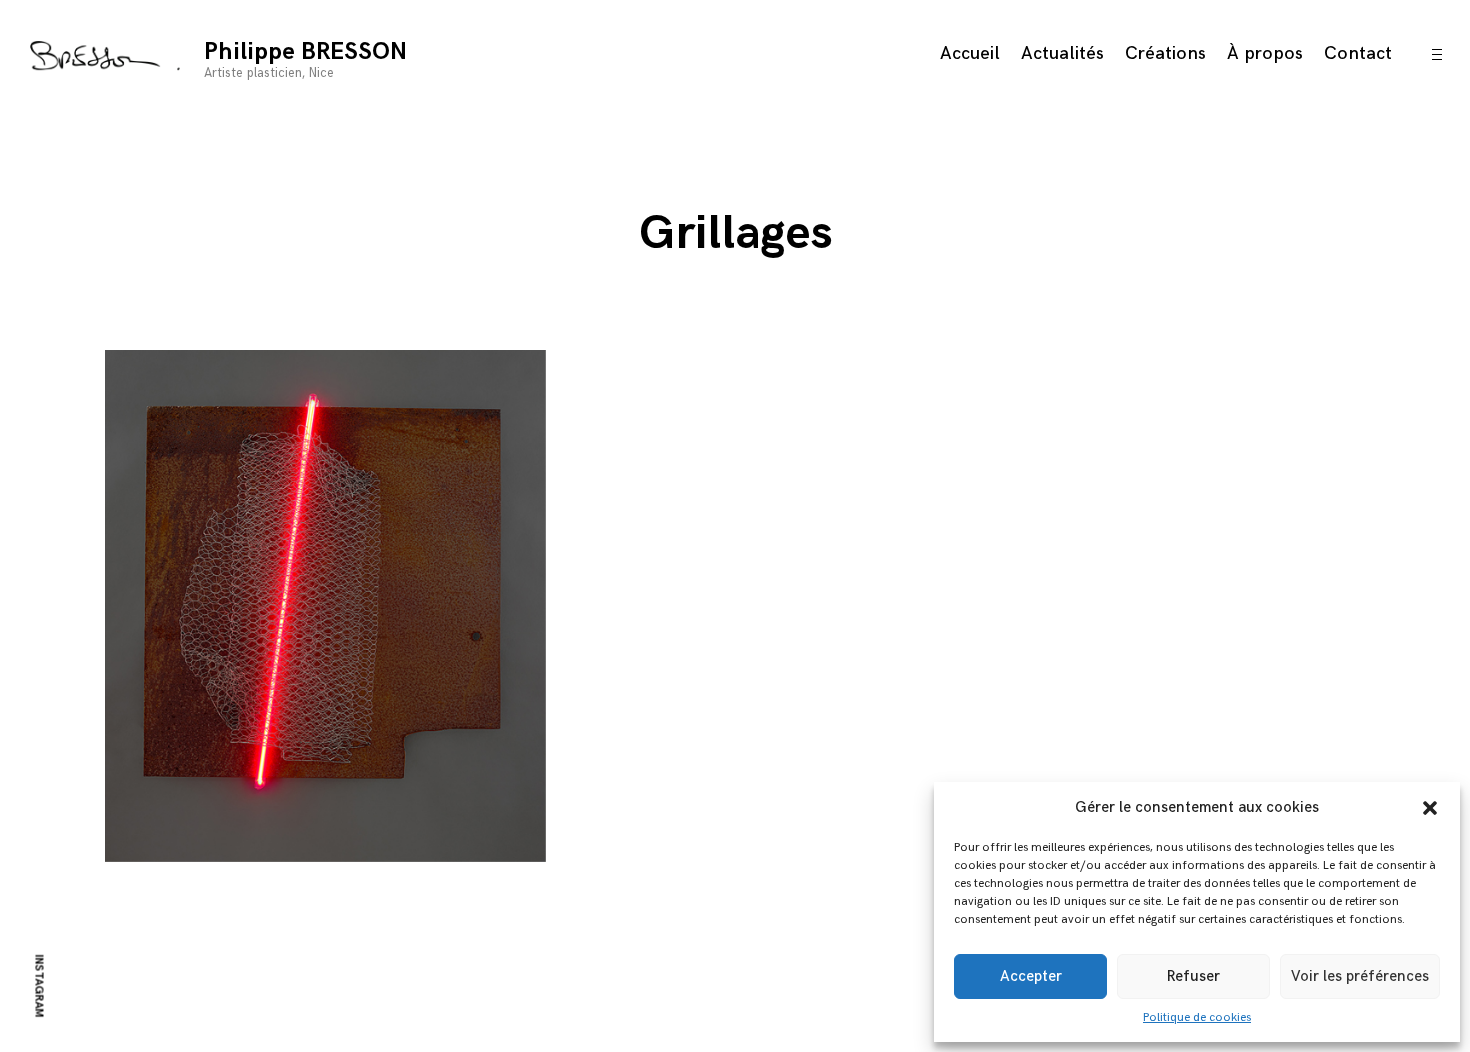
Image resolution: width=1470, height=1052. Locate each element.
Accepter (1031, 976)
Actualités (1062, 53)
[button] (1430, 808)
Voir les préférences (1360, 976)
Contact (1358, 53)
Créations (1165, 53)
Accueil (970, 53)
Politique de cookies (1197, 1017)
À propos (1265, 53)
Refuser (1193, 976)
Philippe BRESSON (305, 51)
